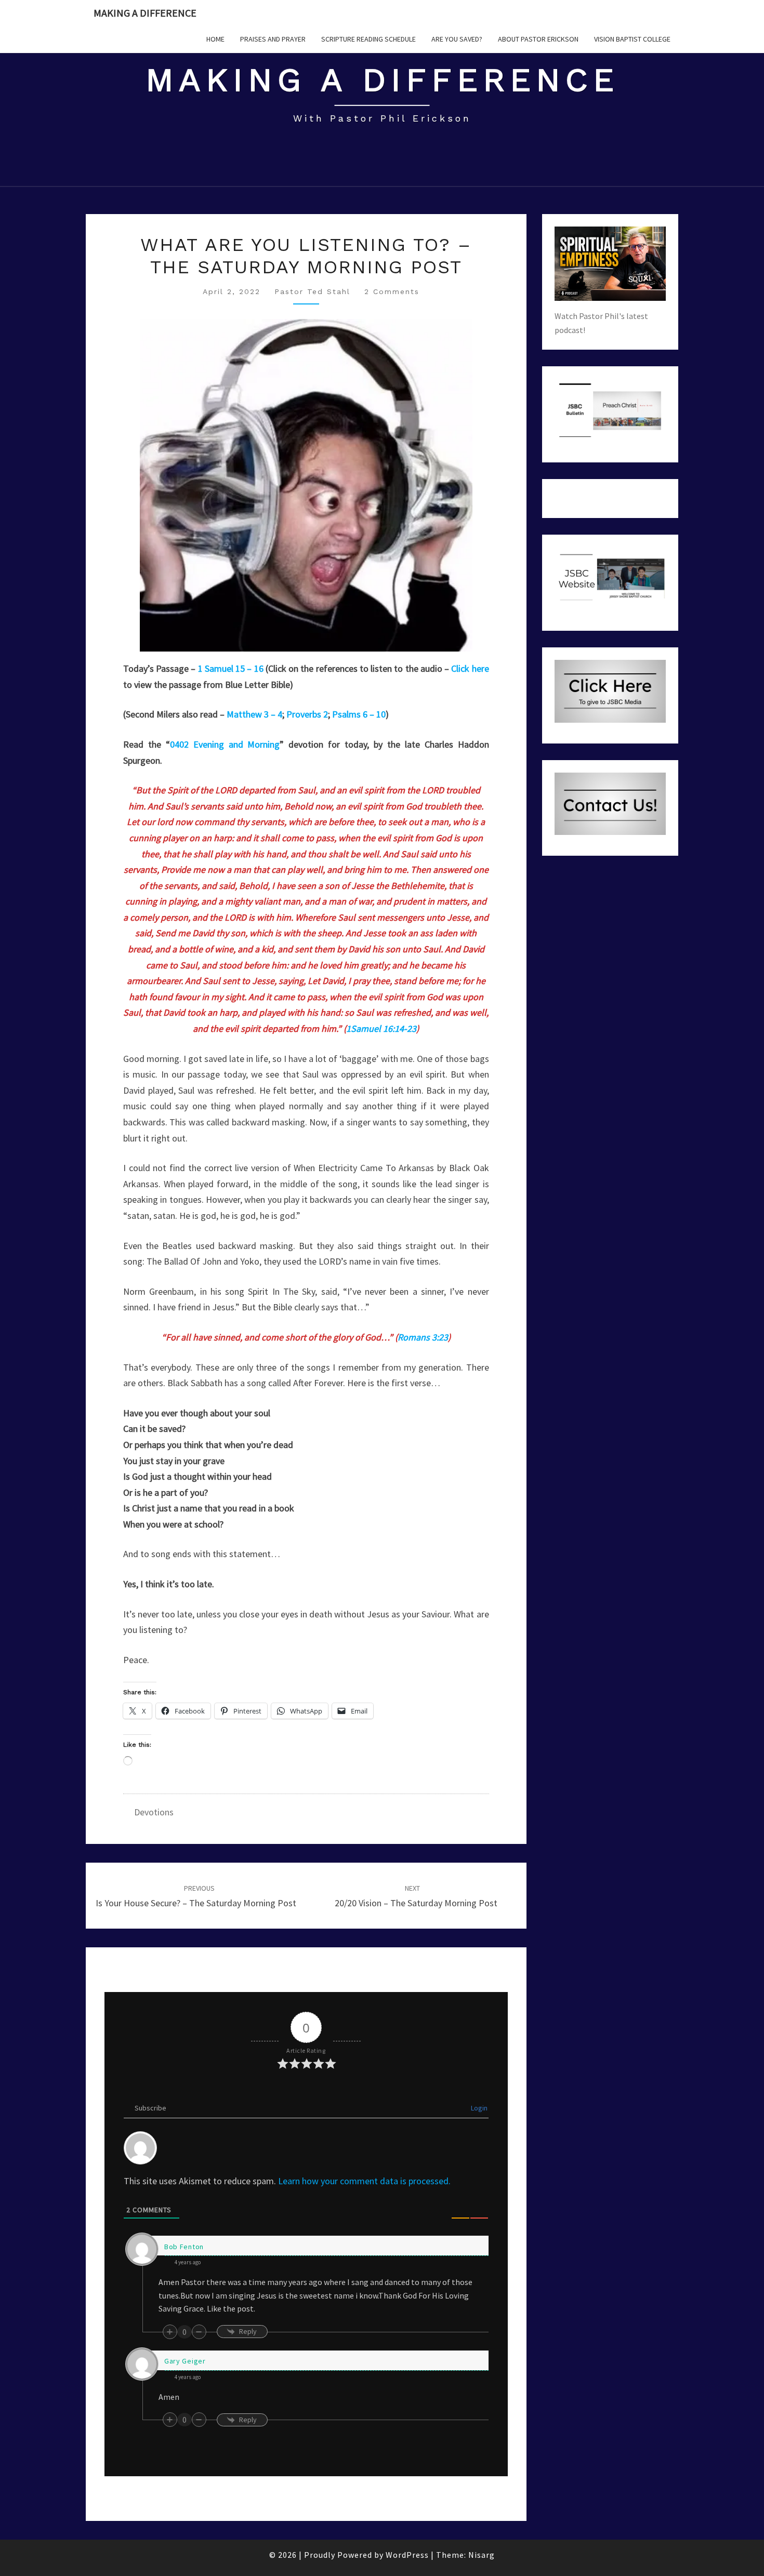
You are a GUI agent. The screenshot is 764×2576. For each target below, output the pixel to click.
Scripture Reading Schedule (368, 39)
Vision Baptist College (632, 39)
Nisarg (482, 2555)
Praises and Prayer (273, 39)
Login (478, 2108)
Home (215, 39)
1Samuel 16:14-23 (381, 1028)
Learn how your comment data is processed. (364, 2181)
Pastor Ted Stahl (312, 291)
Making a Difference (145, 13)
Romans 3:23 (423, 1337)
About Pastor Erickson (538, 39)
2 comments (392, 291)
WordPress (407, 2555)
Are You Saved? (457, 39)
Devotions (154, 1812)
